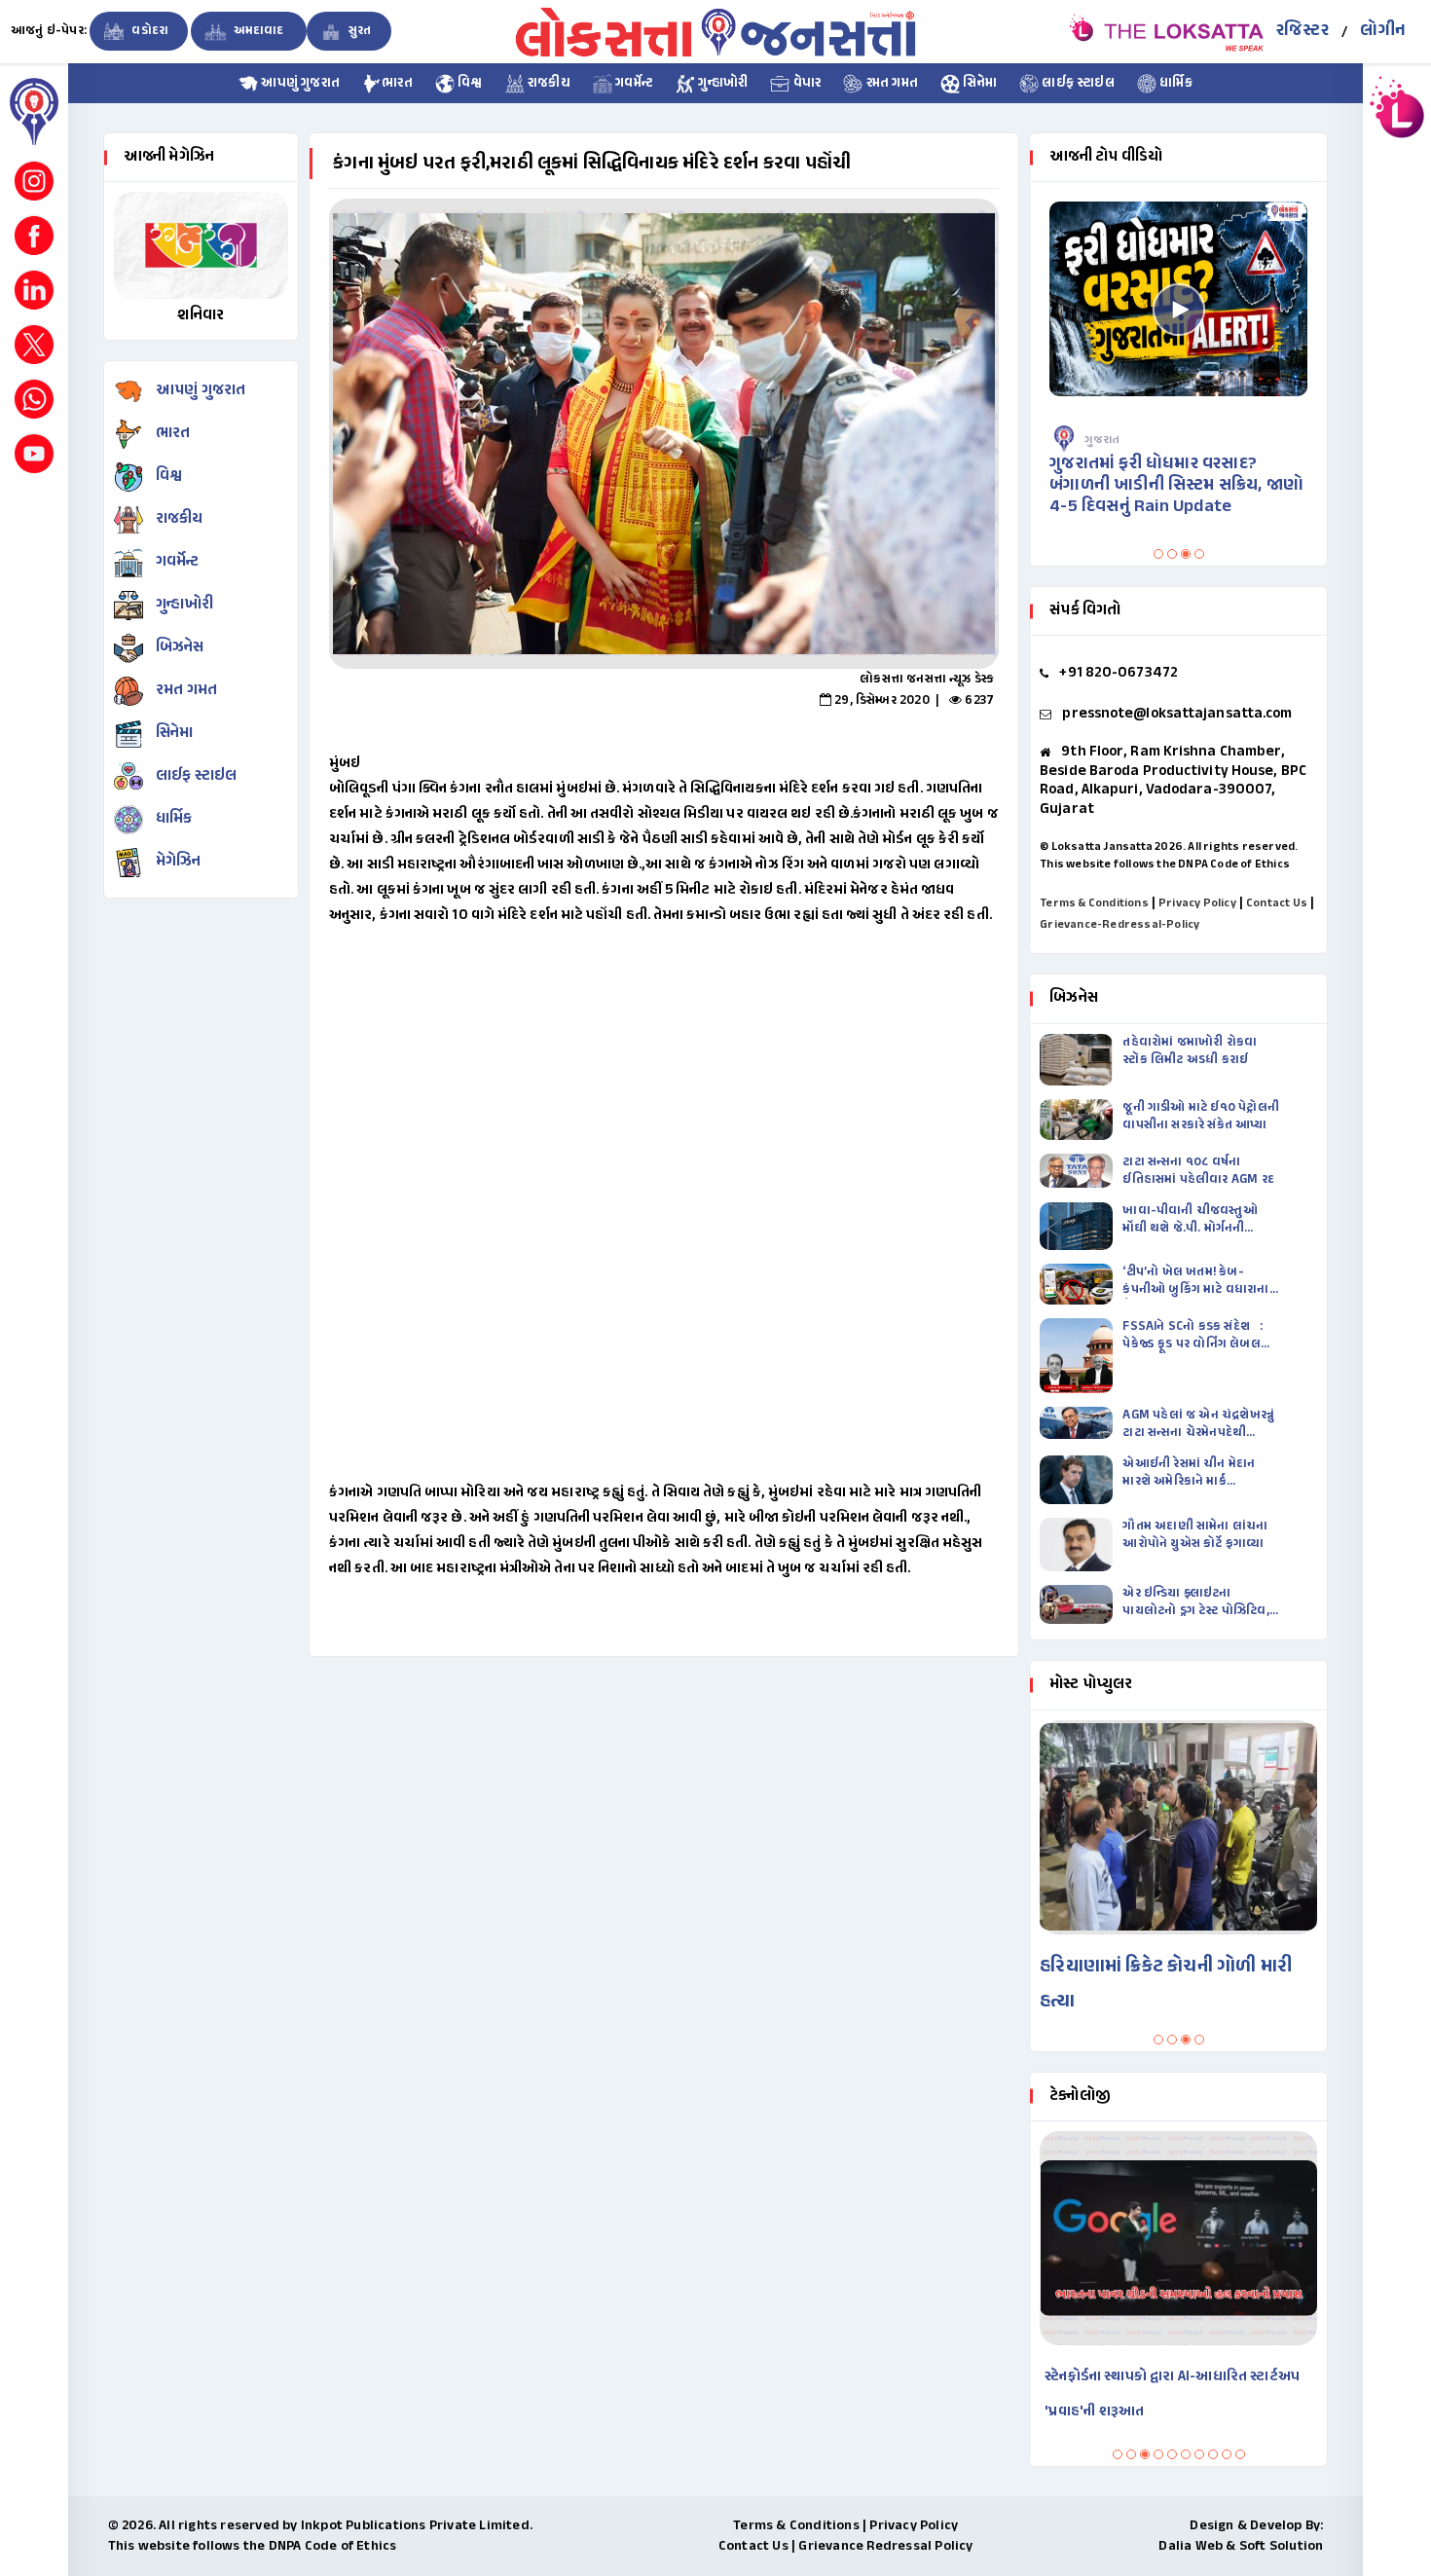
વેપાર (805, 84)
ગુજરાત (1131, 440)
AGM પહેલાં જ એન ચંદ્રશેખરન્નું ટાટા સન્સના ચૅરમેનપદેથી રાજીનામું (1198, 1424)
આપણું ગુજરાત (299, 84)
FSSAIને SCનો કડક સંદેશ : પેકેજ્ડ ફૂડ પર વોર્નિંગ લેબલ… (1196, 1336)
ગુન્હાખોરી (721, 84)
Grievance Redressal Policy (885, 2546)
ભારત (397, 84)
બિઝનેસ (180, 648)
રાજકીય (548, 84)
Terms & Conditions (1094, 903)
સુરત (359, 31)
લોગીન (1383, 31)
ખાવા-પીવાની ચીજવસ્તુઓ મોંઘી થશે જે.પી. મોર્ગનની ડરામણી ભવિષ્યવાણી (1190, 1220)
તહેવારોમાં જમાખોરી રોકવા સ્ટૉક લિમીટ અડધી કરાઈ (1190, 1051)
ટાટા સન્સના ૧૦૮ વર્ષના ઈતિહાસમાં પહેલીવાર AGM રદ (1200, 1171)
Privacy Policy (1197, 903)
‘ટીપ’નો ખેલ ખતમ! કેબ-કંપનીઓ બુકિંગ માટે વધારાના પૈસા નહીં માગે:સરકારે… (1195, 1281)
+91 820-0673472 (1119, 673)
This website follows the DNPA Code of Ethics (1165, 865)
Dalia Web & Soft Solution (1241, 2546)
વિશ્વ (469, 84)
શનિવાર (201, 316)
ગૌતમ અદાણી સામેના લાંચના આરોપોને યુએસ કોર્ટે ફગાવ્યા (1195, 1535)
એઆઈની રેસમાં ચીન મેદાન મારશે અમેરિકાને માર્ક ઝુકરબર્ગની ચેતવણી (1189, 1473)
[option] (664, 434)
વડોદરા (148, 31)
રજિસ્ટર (1303, 31)
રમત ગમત (890, 84)
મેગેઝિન (179, 862)
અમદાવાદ (258, 31)
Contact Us (1277, 903)
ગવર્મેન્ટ (633, 84)
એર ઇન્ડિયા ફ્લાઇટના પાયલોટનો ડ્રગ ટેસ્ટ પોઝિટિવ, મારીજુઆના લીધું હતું (1195, 1602)
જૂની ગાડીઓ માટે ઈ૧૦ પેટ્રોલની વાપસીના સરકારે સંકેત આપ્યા (1201, 1117)
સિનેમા (978, 84)
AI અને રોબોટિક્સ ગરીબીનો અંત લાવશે (1195, 2377)
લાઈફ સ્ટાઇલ (1077, 84)
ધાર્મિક (1174, 84)
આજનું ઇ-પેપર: (49, 31)
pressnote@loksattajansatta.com (1177, 714)
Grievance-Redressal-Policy (1119, 925)
